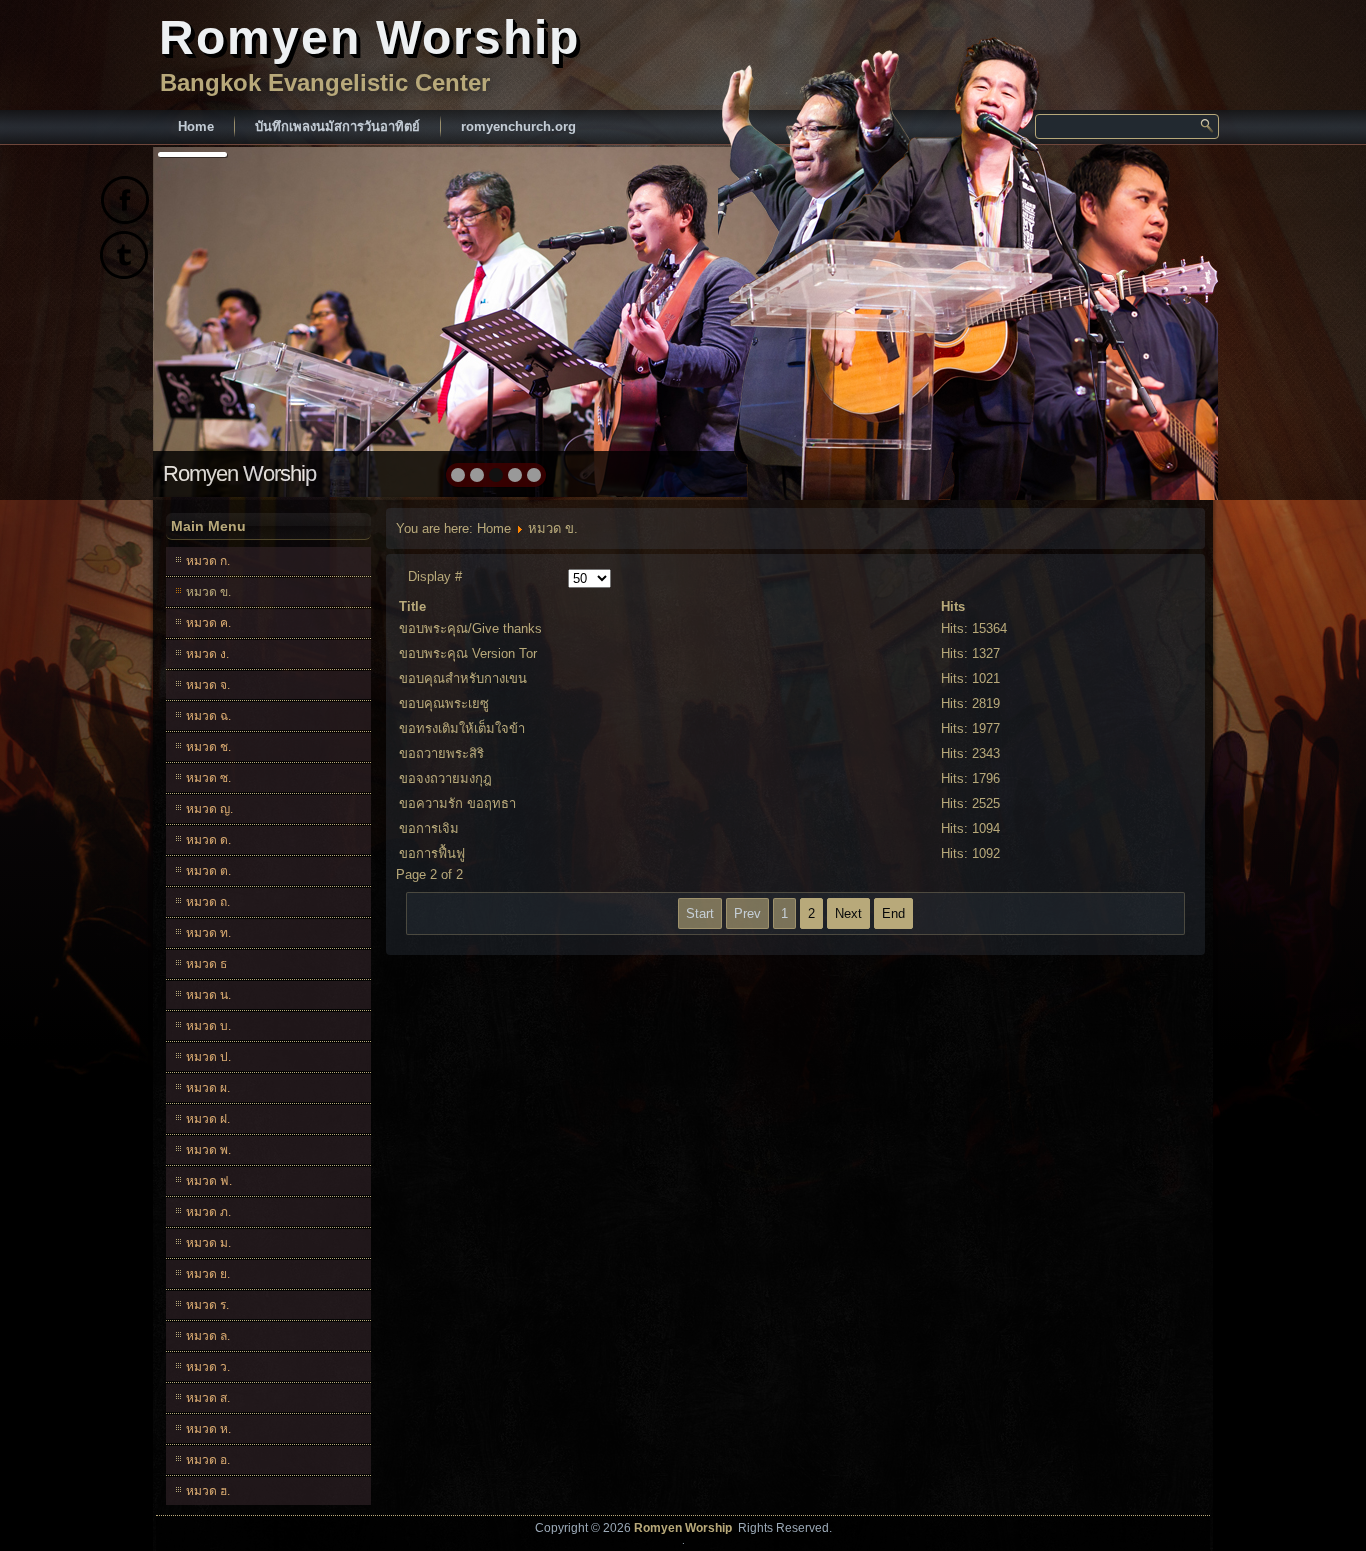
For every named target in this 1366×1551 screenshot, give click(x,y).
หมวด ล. (208, 1336)
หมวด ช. (208, 747)
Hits (953, 606)
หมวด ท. (208, 933)
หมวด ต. (208, 871)
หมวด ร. (207, 1305)
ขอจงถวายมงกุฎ (445, 778)
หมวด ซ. (208, 778)
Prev (747, 913)
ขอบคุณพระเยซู (444, 703)
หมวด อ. (208, 1460)
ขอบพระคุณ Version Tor (468, 653)
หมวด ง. (207, 654)
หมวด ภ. (208, 1212)
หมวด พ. (208, 1150)
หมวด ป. (208, 1057)
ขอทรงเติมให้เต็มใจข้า (462, 728)
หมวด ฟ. (209, 1181)
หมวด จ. (208, 685)
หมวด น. (208, 995)
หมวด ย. (208, 1274)
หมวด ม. (208, 1243)
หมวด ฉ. (208, 716)
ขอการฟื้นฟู (432, 853)
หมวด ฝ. (208, 1119)
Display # (435, 576)
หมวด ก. (208, 561)
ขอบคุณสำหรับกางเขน (463, 678)
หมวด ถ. (208, 902)
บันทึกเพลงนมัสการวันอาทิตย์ (337, 126)
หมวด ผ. (208, 1088)
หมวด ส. (208, 1398)
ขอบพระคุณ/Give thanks (470, 628)
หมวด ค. (208, 623)
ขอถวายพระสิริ (441, 753)
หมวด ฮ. (208, 1491)
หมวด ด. (208, 840)
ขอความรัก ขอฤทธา (457, 803)
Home (196, 126)
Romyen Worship (369, 37)
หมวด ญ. (209, 809)
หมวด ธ (206, 964)
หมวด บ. (208, 1026)
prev (211, 320)
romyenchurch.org (518, 126)
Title (412, 606)
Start (700, 913)
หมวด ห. (208, 1429)
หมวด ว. (208, 1367)
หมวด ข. (208, 592)
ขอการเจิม (429, 828)
